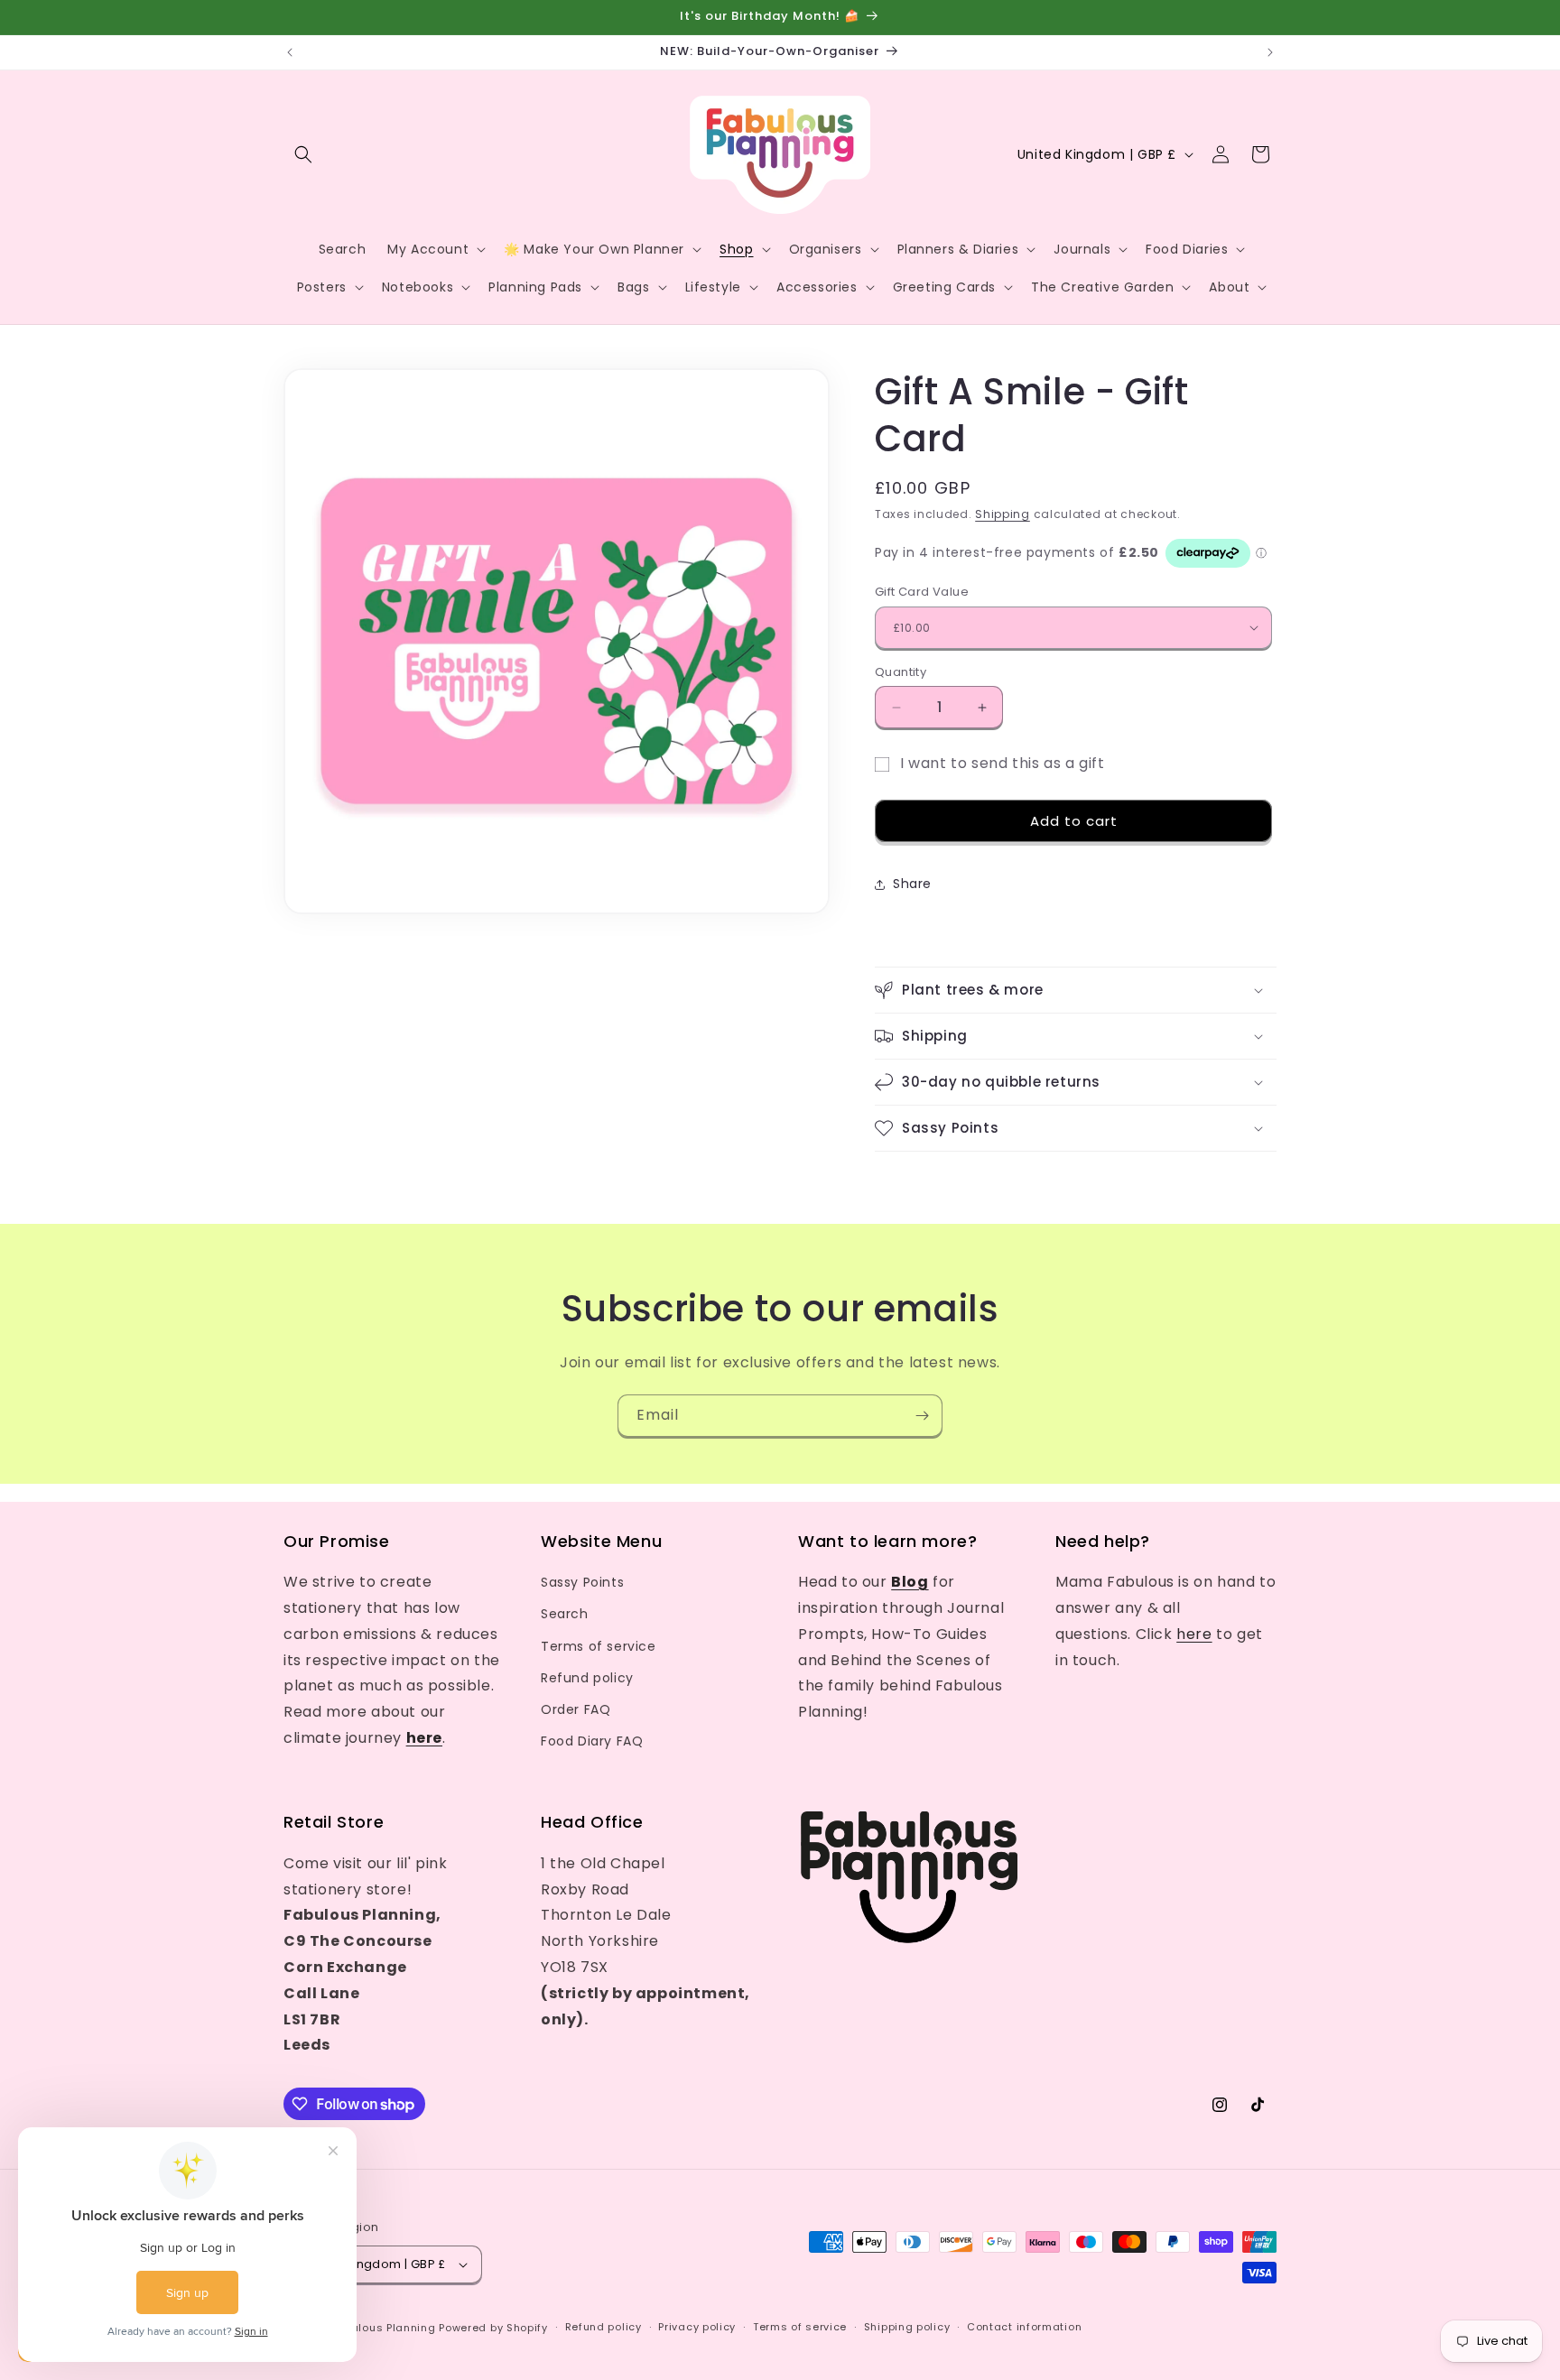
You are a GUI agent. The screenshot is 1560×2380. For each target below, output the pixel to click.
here (1194, 1634)
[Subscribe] (922, 1416)
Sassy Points (582, 1582)
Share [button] (912, 884)
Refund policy (587, 1678)
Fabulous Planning (384, 2328)
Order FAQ (576, 1709)
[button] (303, 154)
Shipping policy (907, 2327)
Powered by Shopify (493, 2328)
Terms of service (599, 1646)
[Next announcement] (1270, 52)
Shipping (1003, 514)
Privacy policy (697, 2327)
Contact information (1024, 2327)
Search (565, 1614)
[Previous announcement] (290, 52)
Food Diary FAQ (592, 1741)
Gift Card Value (922, 592)
